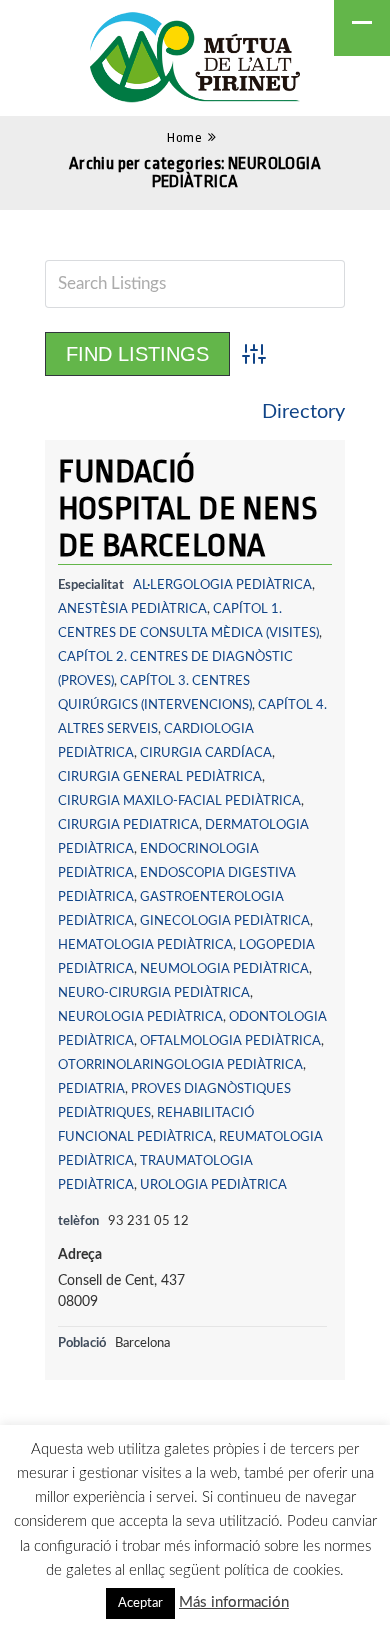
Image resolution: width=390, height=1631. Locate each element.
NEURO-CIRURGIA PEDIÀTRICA (154, 993)
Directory (303, 412)
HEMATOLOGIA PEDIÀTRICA (145, 945)
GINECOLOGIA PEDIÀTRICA (225, 921)
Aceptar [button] (140, 1603)
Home (184, 138)
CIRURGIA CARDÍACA (206, 753)
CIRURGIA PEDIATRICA (128, 825)
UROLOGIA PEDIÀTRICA (213, 1185)
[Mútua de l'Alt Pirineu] (195, 60)
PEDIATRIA (91, 1089)
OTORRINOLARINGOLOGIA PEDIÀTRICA (180, 1065)
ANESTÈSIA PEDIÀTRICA (132, 609)
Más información (234, 1602)
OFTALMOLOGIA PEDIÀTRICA (230, 1041)
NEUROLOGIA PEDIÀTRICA (140, 1017)
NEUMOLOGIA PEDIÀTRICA (224, 969)
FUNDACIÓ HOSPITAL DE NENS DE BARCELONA (187, 508)
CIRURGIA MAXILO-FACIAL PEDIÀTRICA (179, 801)
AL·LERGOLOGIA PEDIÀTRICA (222, 585)
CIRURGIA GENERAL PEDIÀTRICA (160, 777)
